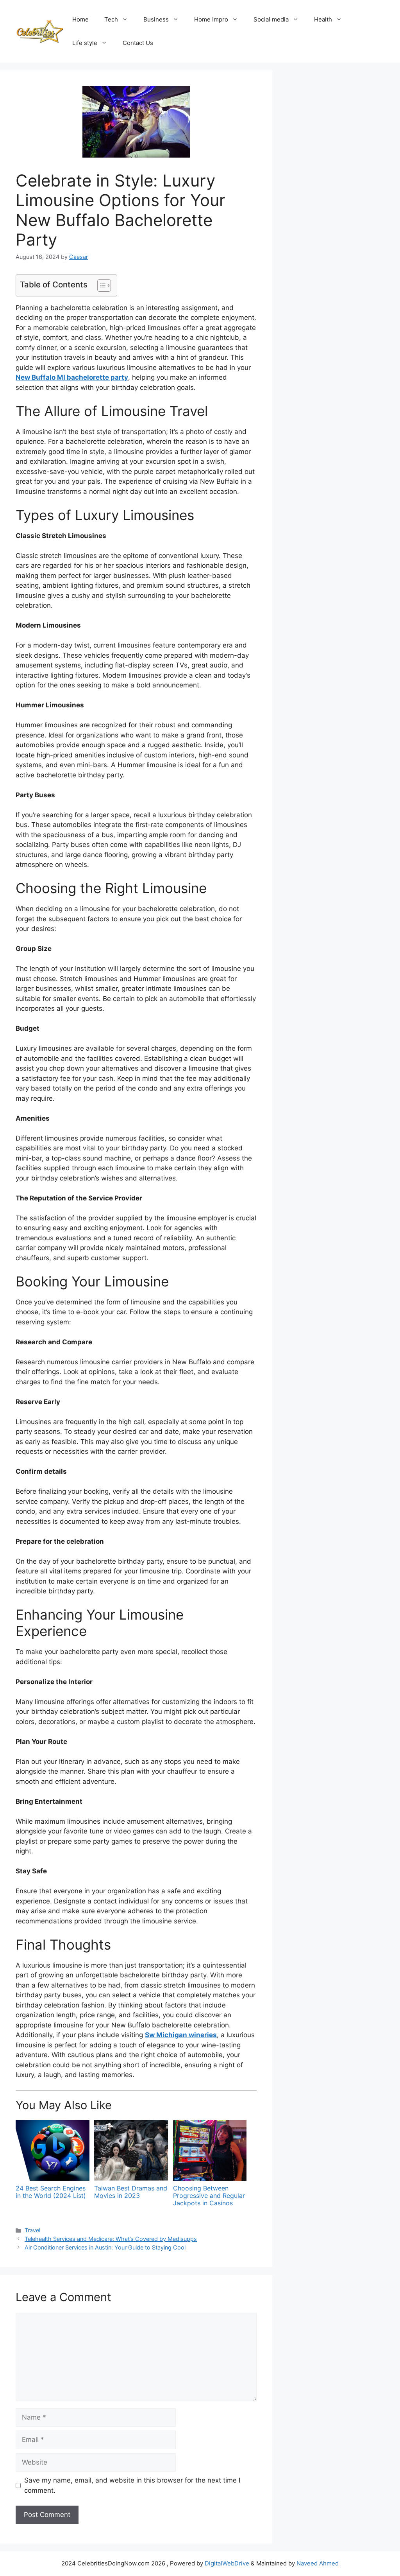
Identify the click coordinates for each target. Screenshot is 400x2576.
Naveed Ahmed (318, 2563)
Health (323, 19)
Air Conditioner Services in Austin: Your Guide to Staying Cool (105, 2247)
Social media (271, 19)
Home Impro (211, 19)
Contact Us (138, 43)
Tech (111, 19)
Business (156, 19)
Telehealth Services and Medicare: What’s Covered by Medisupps (111, 2239)
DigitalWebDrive (227, 2563)
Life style (85, 43)
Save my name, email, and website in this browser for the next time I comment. (132, 2485)
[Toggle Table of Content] (100, 285)
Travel (32, 2230)
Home (80, 19)
